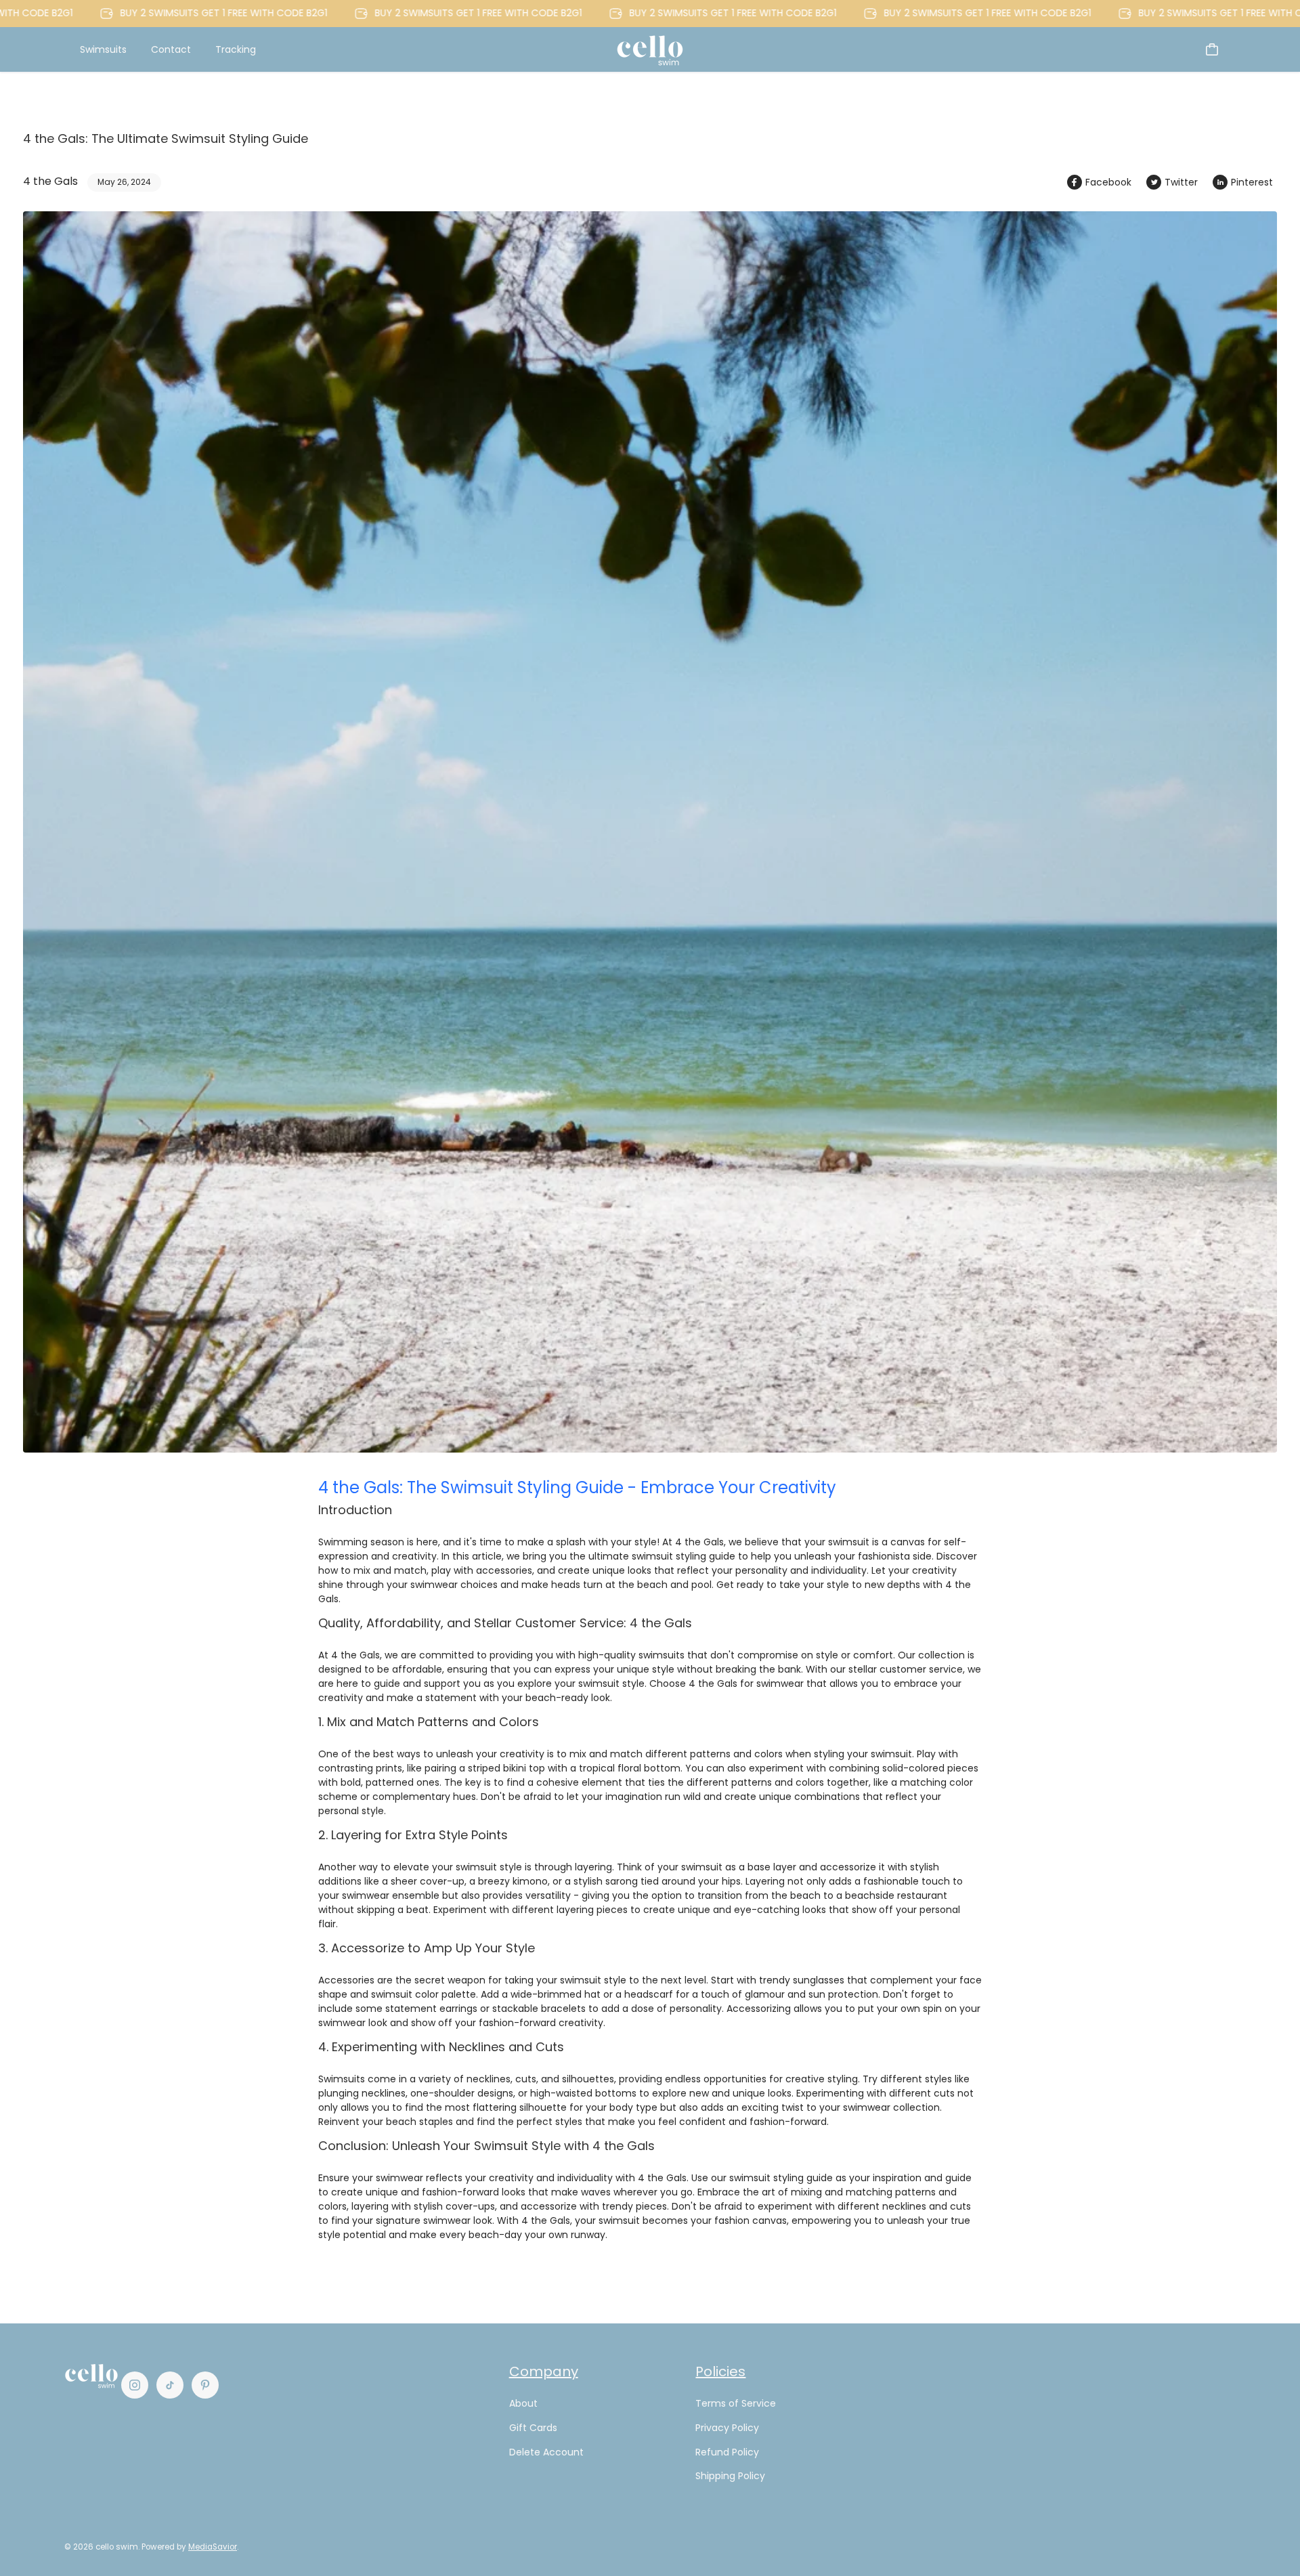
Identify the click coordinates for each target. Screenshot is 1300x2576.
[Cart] (1212, 49)
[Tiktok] (170, 2385)
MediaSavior (213, 2547)
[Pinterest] (205, 2385)
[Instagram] (135, 2385)
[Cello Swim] (650, 49)
